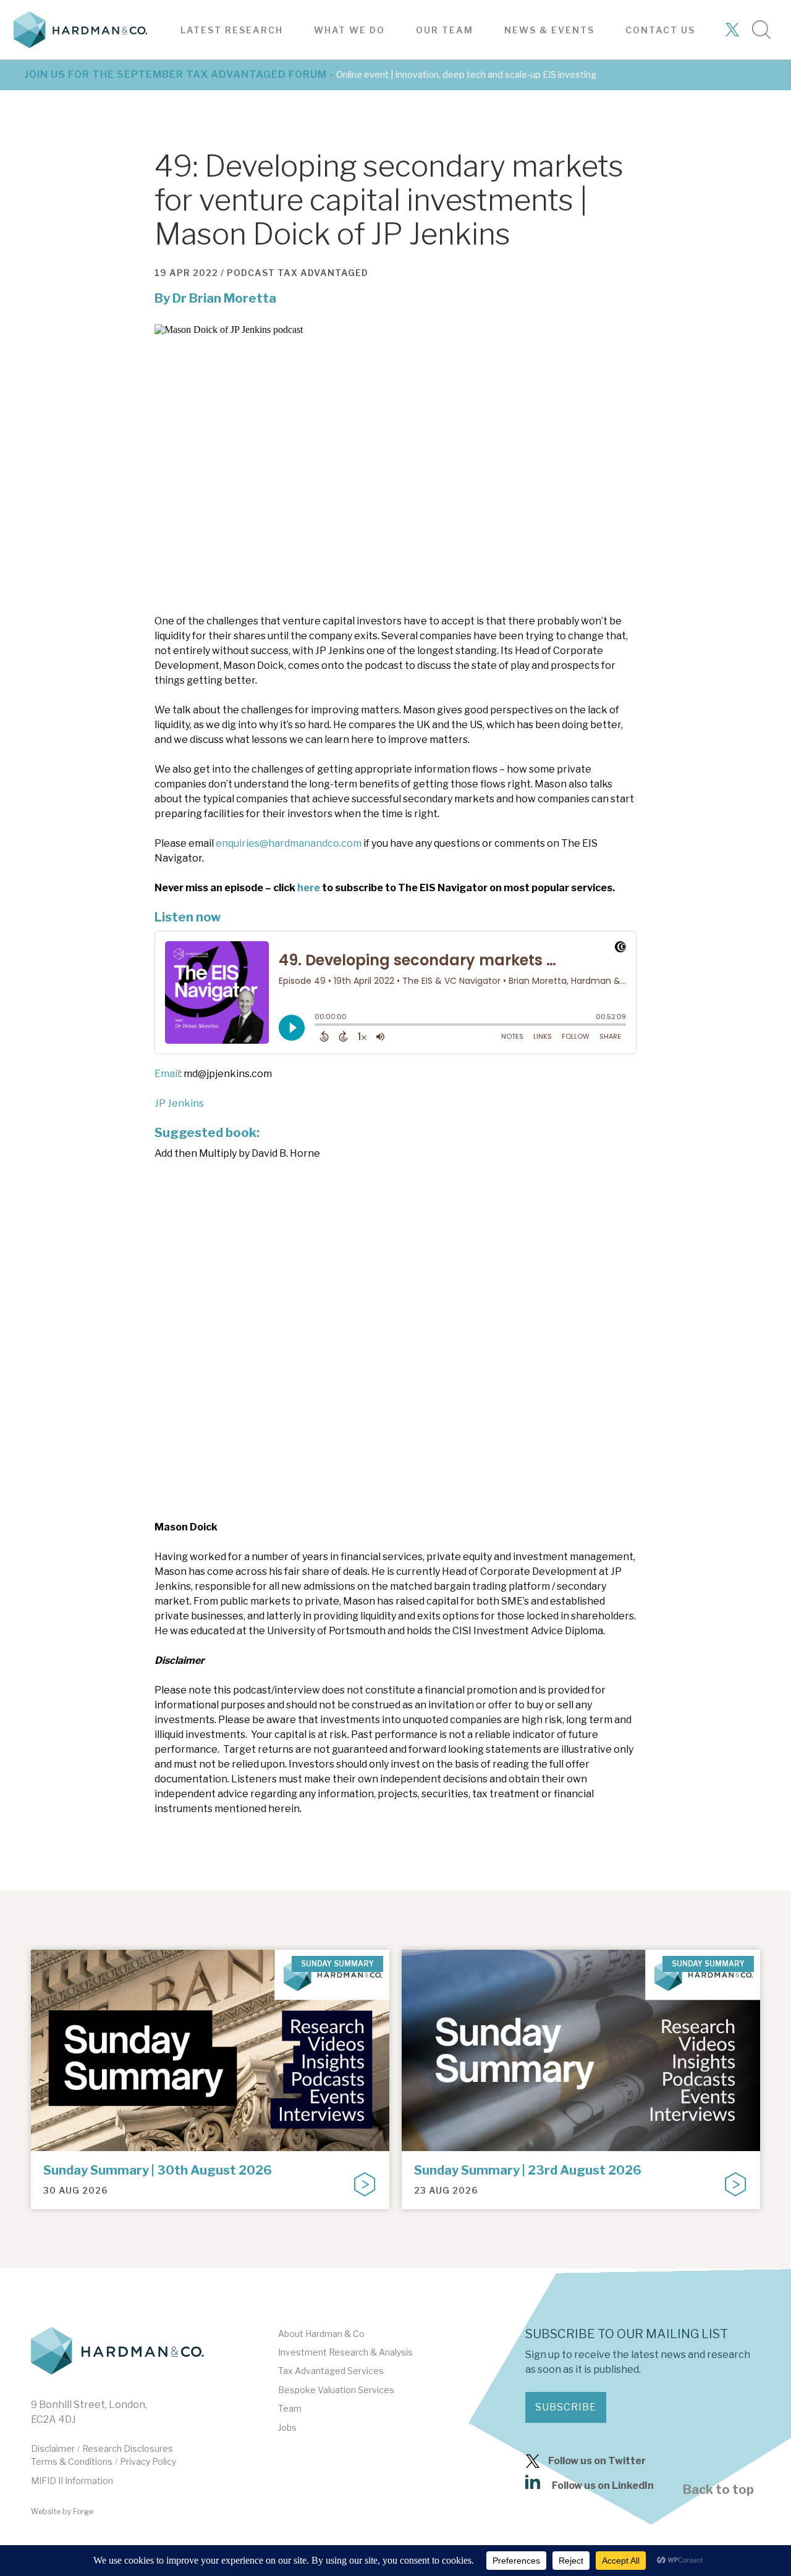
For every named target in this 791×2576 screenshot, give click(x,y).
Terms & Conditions (72, 2461)
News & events (549, 30)
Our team (445, 30)
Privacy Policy (148, 2461)
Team (290, 2408)
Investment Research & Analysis (345, 2352)
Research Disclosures (128, 2448)
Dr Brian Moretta (224, 298)
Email (167, 1074)
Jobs (287, 2427)
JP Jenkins (179, 1103)
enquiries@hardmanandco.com (289, 843)
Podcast (251, 273)
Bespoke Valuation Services (336, 2390)
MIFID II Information (72, 2481)
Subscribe (566, 2407)
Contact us (660, 30)
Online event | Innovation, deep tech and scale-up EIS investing (466, 75)
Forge (83, 2511)
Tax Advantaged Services (331, 2371)
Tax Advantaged (323, 273)
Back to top (718, 2490)
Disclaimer (53, 2448)
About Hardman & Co (321, 2334)
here (309, 888)
